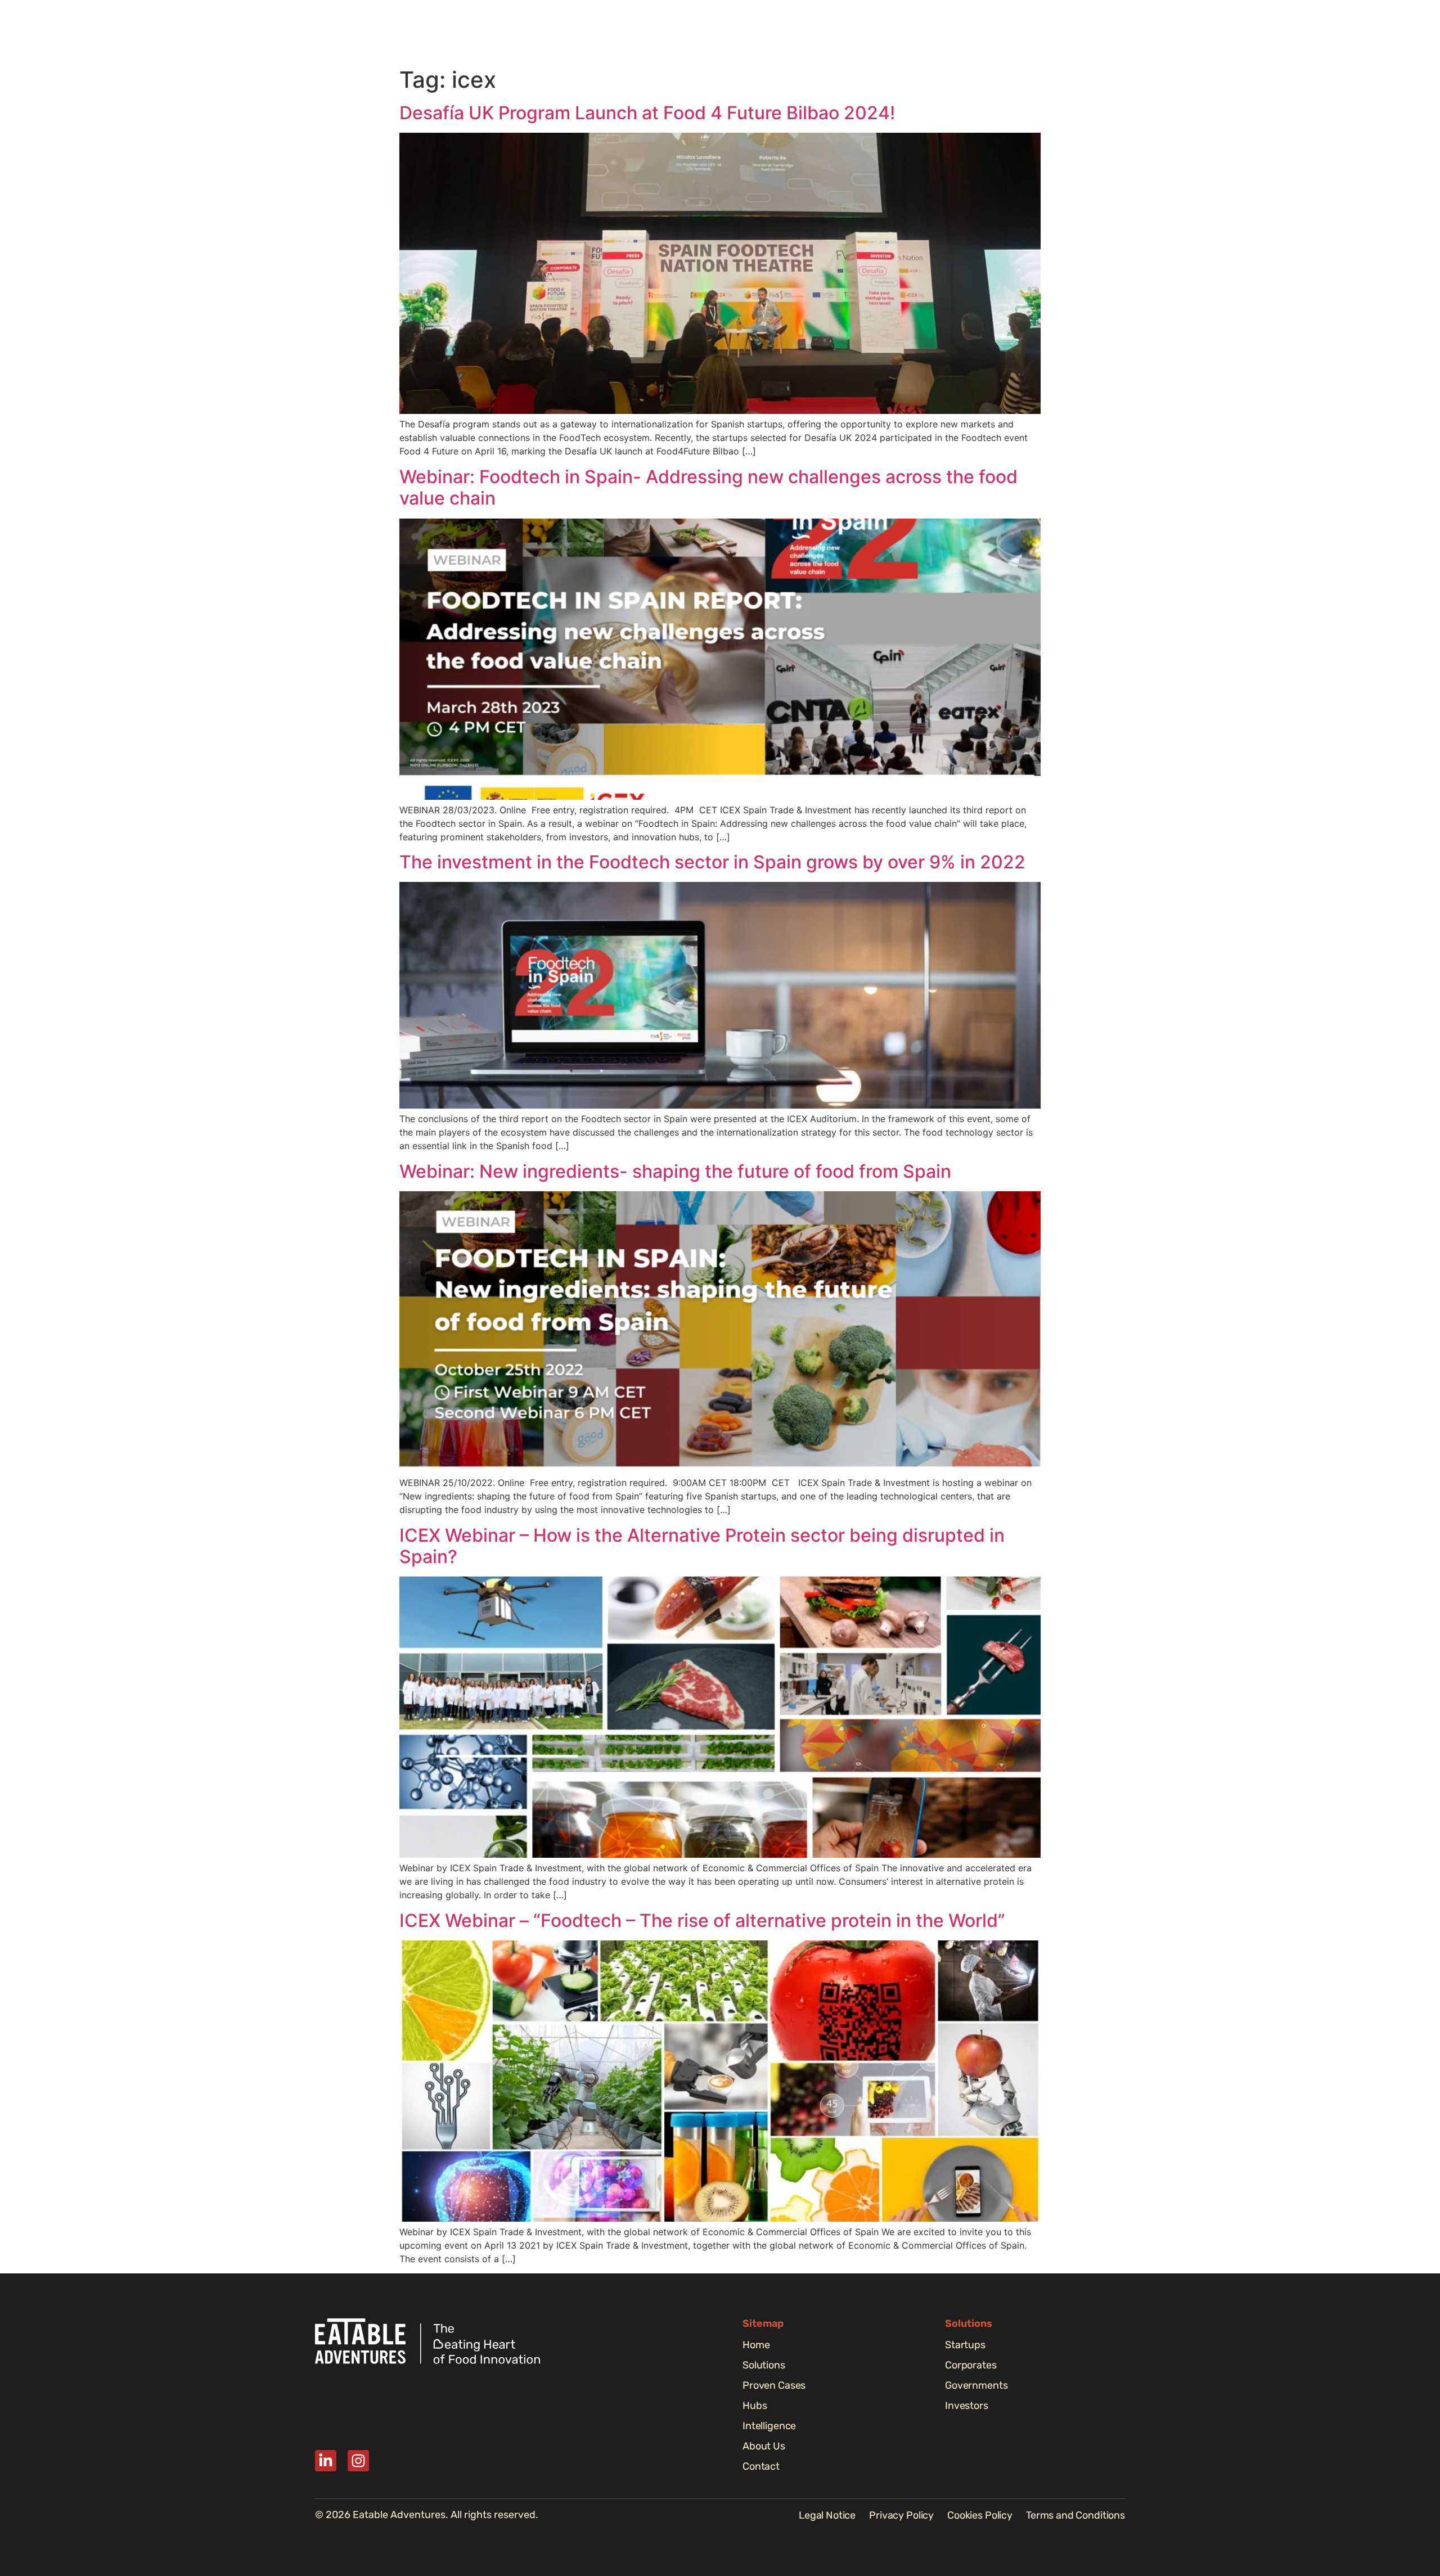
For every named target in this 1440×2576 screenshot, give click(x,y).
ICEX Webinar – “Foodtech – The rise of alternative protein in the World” (702, 1920)
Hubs (899, 31)
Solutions (765, 31)
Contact (761, 2466)
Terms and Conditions (1075, 2515)
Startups (965, 2345)
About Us (1023, 31)
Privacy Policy (901, 2515)
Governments (976, 2385)
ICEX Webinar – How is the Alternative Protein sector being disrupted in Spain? (702, 1546)
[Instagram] (358, 2461)
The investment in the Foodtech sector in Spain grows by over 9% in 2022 (712, 862)
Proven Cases (836, 31)
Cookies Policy (980, 2515)
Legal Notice (827, 2515)
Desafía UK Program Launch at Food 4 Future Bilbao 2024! (647, 113)
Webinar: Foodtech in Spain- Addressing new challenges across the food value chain (708, 487)
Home (710, 31)
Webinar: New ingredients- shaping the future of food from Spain (675, 1171)
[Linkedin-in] (326, 2461)
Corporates (971, 2365)
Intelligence (957, 31)
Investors (967, 2406)
